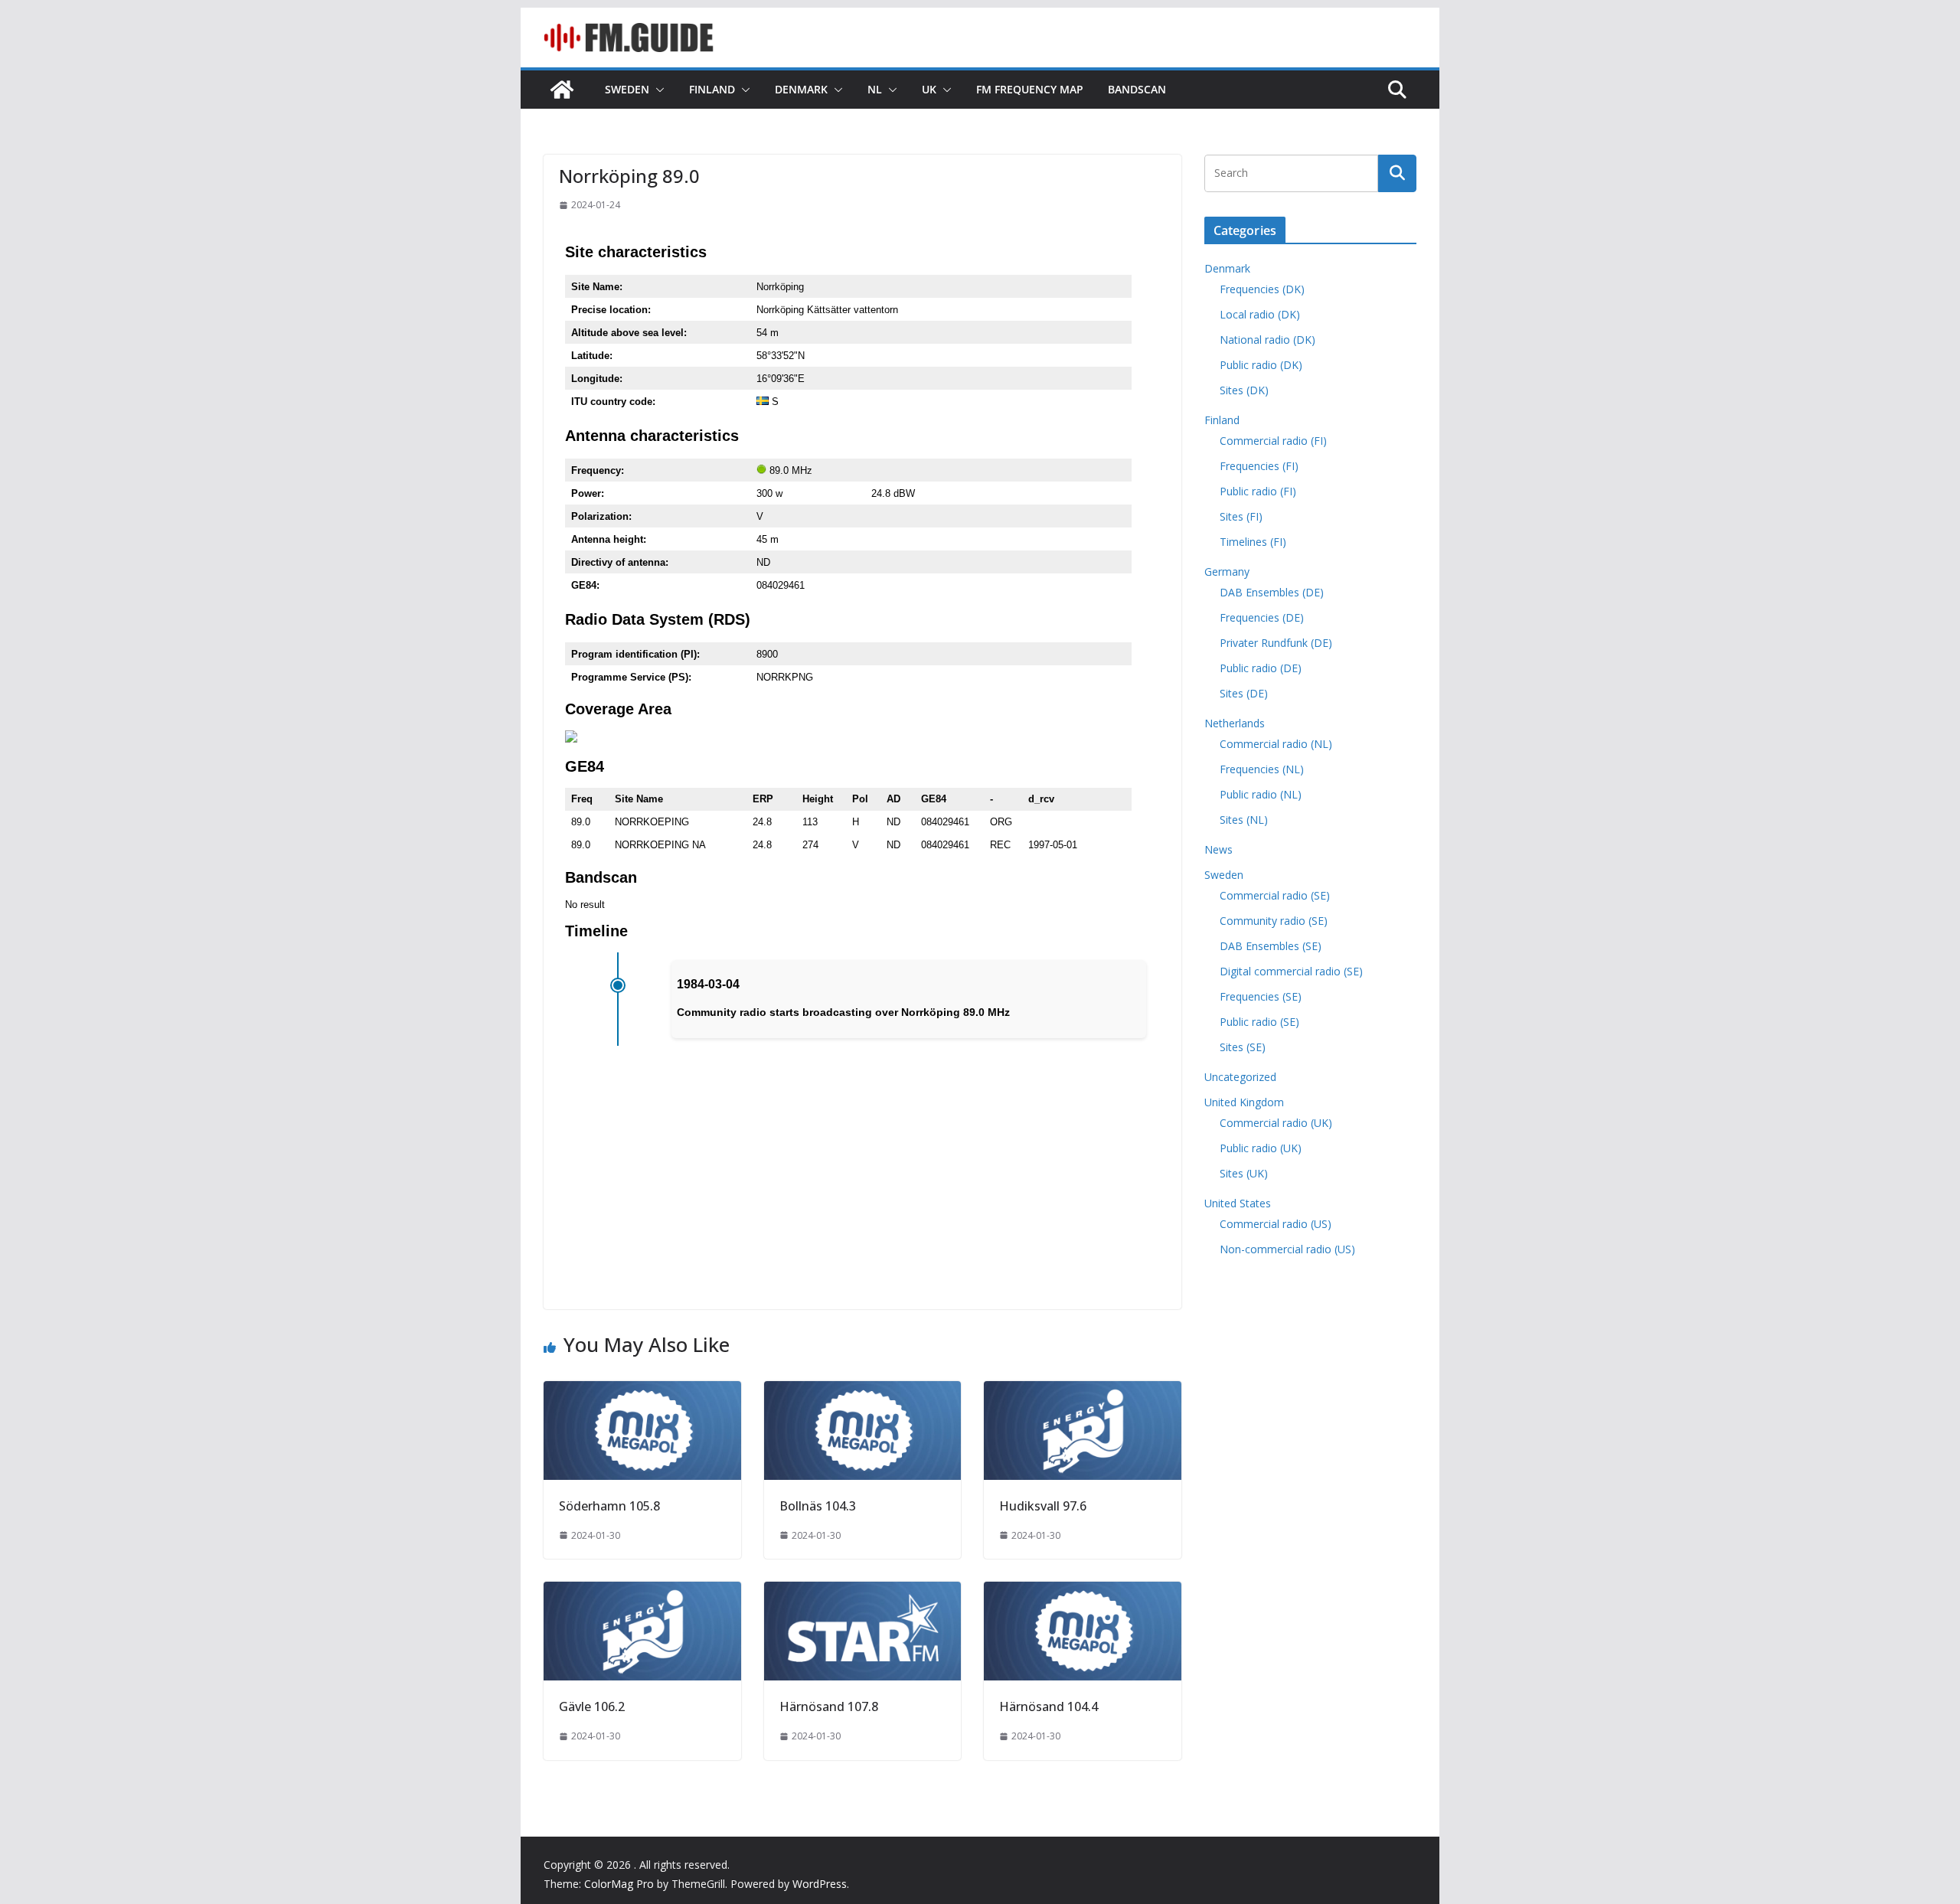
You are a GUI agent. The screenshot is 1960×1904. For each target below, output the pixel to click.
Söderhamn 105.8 (609, 1506)
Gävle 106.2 (592, 1706)
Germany (1227, 572)
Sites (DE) (1244, 693)
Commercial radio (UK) (1276, 1123)
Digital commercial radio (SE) (1291, 971)
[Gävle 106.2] (642, 1592)
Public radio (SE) (1259, 1022)
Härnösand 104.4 (1049, 1706)
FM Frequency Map (1030, 89)
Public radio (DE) (1261, 668)
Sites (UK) (1244, 1173)
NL (875, 89)
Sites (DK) (1244, 390)
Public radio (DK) (1261, 365)
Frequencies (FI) (1259, 466)
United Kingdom (1244, 1102)
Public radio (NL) (1261, 794)
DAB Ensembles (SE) (1271, 946)
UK (929, 89)
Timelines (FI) (1253, 542)
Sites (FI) (1241, 516)
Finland (712, 89)
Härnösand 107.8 (829, 1706)
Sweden (627, 89)
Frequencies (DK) (1262, 289)
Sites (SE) (1243, 1047)
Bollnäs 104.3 (818, 1506)
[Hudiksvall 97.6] (1083, 1392)
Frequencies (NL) (1262, 769)
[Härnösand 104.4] (1083, 1592)
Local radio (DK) (1260, 314)
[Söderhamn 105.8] (642, 1392)
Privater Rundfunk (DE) (1276, 643)
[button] (657, 90)
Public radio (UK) (1261, 1148)
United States (1238, 1203)
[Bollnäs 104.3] (863, 1392)
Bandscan (1137, 89)
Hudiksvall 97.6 (1043, 1506)
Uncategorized (1240, 1077)
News (1218, 849)
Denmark (801, 89)
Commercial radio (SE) (1275, 895)
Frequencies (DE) (1262, 617)
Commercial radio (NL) (1276, 744)
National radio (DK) (1267, 340)
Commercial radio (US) (1276, 1224)
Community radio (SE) (1274, 921)
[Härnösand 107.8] (863, 1592)
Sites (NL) (1244, 820)
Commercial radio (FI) (1273, 441)
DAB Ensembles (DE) (1272, 592)
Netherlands (1235, 723)
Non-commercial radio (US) (1287, 1249)
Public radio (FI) (1258, 491)
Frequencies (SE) (1261, 996)
